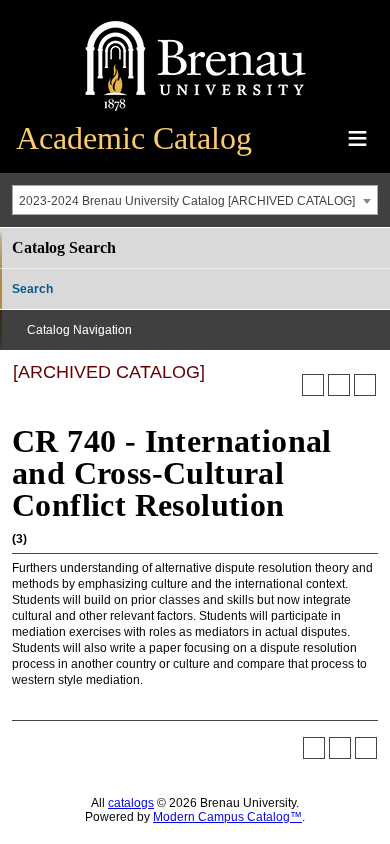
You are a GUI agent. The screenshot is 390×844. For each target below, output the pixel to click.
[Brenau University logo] (195, 112)
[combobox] (195, 200)
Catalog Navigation (79, 330)
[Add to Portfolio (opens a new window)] (313, 385)
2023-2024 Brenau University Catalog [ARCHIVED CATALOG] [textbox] (187, 201)
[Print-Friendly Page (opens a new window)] (339, 385)
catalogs (131, 803)
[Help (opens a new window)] (365, 385)
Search (32, 289)
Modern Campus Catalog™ (227, 817)
